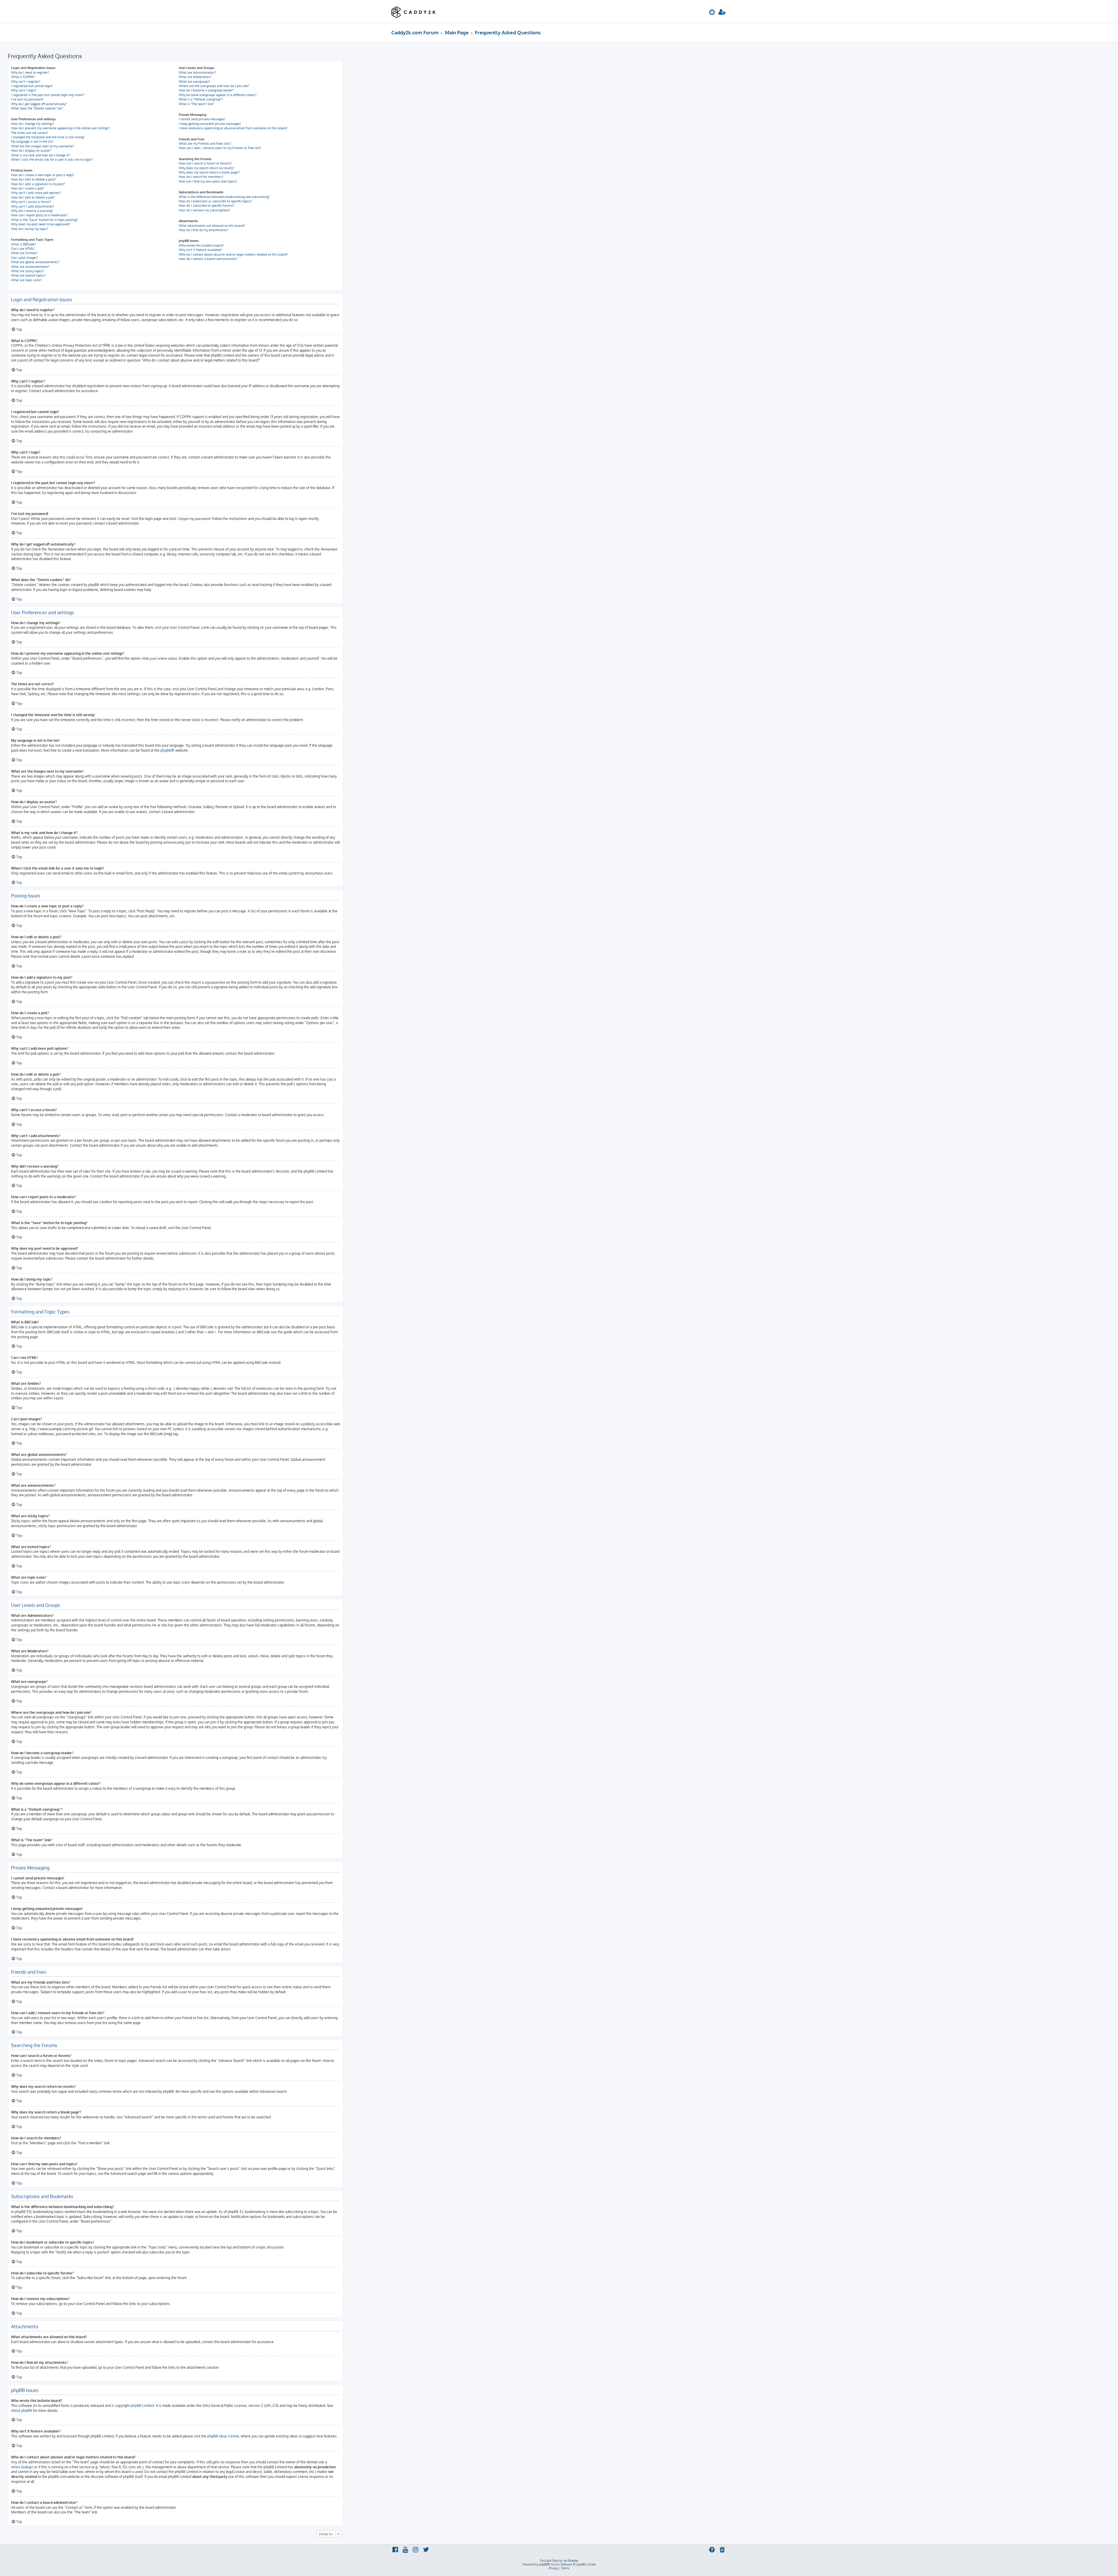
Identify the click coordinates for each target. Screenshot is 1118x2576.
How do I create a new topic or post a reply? (43, 175)
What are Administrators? (197, 72)
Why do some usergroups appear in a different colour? (218, 95)
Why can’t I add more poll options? (36, 193)
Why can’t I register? (26, 82)
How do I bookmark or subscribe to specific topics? (215, 201)
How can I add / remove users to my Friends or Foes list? (220, 148)
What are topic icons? (26, 280)
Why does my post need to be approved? (41, 224)
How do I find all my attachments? (204, 230)
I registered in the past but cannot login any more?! (48, 95)
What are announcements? (30, 267)
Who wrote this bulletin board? (201, 245)
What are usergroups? (194, 82)
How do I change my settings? (33, 124)
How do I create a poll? (28, 188)
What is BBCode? (24, 244)
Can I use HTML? (23, 249)
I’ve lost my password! (27, 99)
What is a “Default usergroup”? (201, 99)
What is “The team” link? (197, 104)
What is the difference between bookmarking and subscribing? (224, 197)
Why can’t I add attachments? (33, 206)
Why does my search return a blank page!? (209, 172)
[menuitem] (712, 13)
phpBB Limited (142, 2406)
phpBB (166, 750)
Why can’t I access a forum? (31, 202)
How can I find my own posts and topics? (208, 181)
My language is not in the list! (32, 141)
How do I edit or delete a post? (33, 179)
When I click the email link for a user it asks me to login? (52, 160)
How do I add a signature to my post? (38, 184)
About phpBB (22, 2411)
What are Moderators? (195, 77)
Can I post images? (25, 258)
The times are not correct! (30, 133)
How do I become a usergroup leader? (206, 90)
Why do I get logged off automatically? (39, 104)
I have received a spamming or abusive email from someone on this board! (233, 128)
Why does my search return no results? (207, 168)
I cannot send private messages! (202, 119)
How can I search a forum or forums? (205, 163)
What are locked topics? (28, 275)
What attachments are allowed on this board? (212, 226)
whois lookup (21, 2467)
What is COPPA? (23, 77)
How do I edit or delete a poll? (33, 197)
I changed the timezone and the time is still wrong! (48, 137)
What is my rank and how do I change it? (40, 155)
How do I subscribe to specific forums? (207, 206)
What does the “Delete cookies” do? (37, 108)
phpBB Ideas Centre (223, 2436)
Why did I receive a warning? (32, 211)
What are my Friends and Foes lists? (205, 144)
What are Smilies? (24, 253)
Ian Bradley (571, 2561)
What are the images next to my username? (43, 146)
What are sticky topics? (28, 271)
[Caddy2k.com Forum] (414, 12)
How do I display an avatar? (31, 151)
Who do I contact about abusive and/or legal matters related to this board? (233, 254)
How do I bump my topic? (30, 229)
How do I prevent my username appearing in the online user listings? (60, 128)
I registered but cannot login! (32, 86)
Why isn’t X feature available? (200, 250)
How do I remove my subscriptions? (205, 210)
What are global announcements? (35, 262)
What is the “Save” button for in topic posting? (44, 220)
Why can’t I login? (24, 90)
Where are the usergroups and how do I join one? (214, 86)
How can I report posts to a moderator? (39, 215)
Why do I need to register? (30, 72)
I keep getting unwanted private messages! (210, 124)
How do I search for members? (201, 177)
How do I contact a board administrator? (208, 259)
